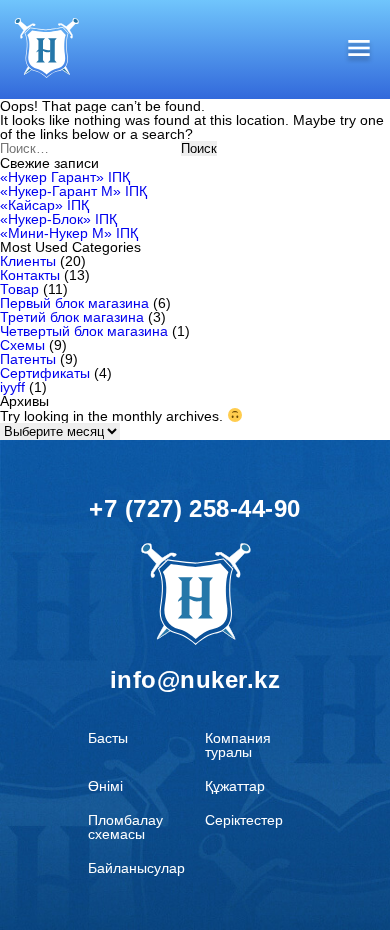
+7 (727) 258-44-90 (195, 508)
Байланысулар (136, 868)
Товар (19, 289)
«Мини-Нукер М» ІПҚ (69, 233)
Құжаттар (235, 786)
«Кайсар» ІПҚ (44, 205)
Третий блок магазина (72, 317)
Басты (108, 738)
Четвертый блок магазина (84, 331)
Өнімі (105, 786)
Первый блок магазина (74, 303)
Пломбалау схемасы (125, 827)
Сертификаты (45, 373)
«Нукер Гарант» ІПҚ (65, 177)
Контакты (30, 275)
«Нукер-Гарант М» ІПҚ (73, 191)
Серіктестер (244, 820)
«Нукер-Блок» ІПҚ (58, 219)
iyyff (12, 387)
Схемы (22, 345)
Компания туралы (238, 745)
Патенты (28, 359)
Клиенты (28, 261)
